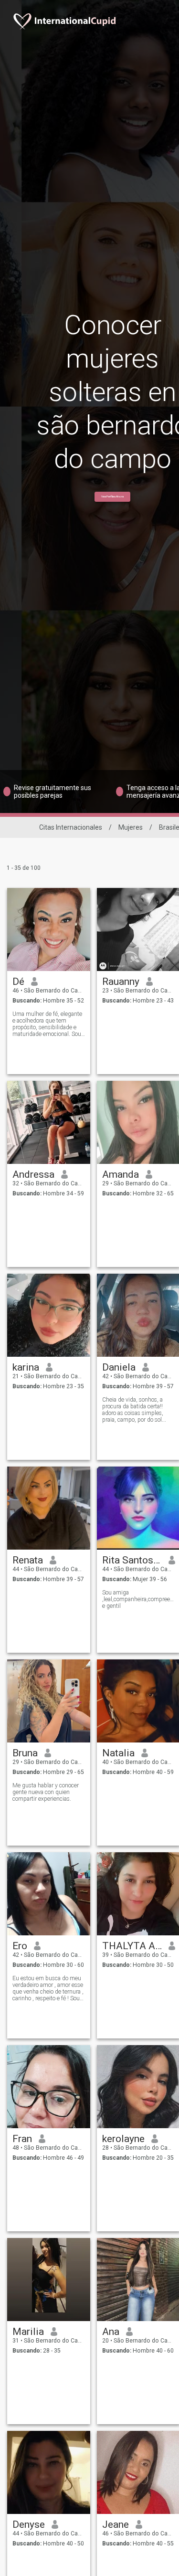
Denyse (29, 2524)
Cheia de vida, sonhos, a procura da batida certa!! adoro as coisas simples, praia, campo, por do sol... (134, 1410)
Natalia (118, 1753)
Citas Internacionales (71, 827)
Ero (20, 1946)
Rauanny (121, 982)
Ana (111, 2332)
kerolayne (123, 2139)
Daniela (119, 1367)
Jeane (116, 2524)
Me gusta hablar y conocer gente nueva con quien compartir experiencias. (46, 1792)
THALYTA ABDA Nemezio (132, 1946)
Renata (28, 1560)
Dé (18, 982)
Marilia (28, 2332)
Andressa (33, 1174)
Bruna (25, 1753)
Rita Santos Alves (132, 1560)
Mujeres (131, 827)
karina (26, 1367)
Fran (22, 2139)
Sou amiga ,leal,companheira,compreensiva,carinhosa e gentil (139, 1599)
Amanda (121, 1174)
